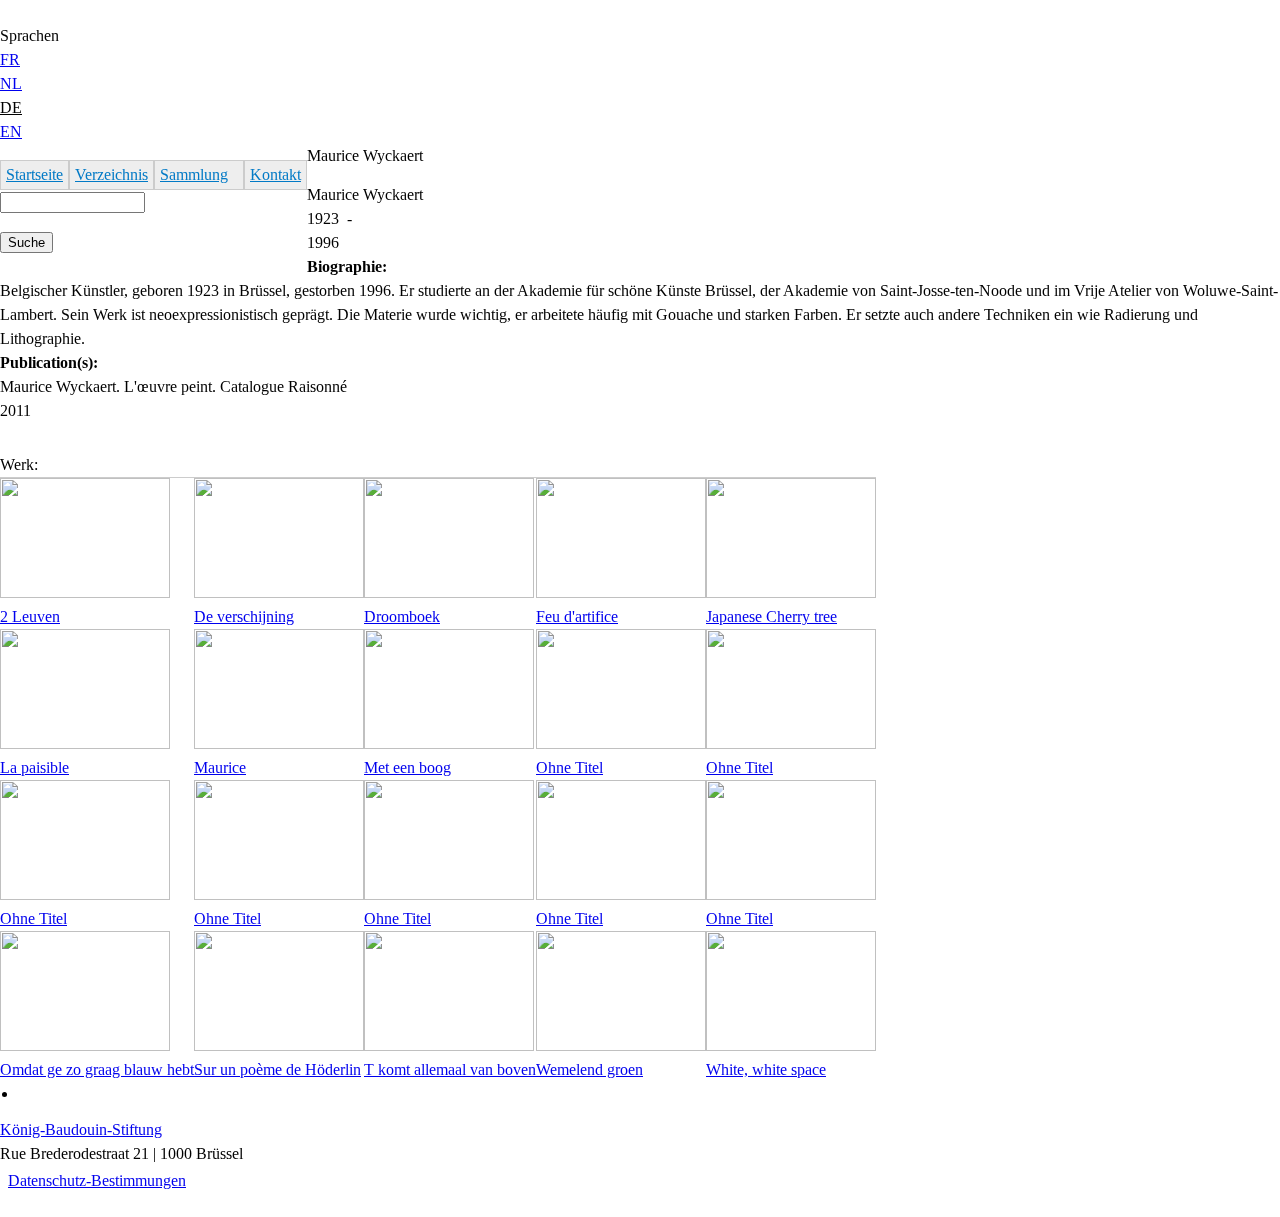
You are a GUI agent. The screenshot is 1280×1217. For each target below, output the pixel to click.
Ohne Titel (569, 767)
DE (11, 107)
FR (10, 59)
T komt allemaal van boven (450, 1069)
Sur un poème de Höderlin (277, 1069)
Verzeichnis (111, 174)
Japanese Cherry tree (771, 616)
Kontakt (275, 174)
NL (11, 83)
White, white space (766, 1069)
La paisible (34, 767)
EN (11, 131)
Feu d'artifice (577, 616)
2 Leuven (30, 616)
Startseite (34, 174)
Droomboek (402, 616)
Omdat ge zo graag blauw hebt (97, 1069)
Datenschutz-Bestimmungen (97, 1180)
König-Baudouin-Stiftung (81, 1129)
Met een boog (407, 767)
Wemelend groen (589, 1069)
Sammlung (194, 174)
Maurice (220, 767)
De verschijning (244, 616)
